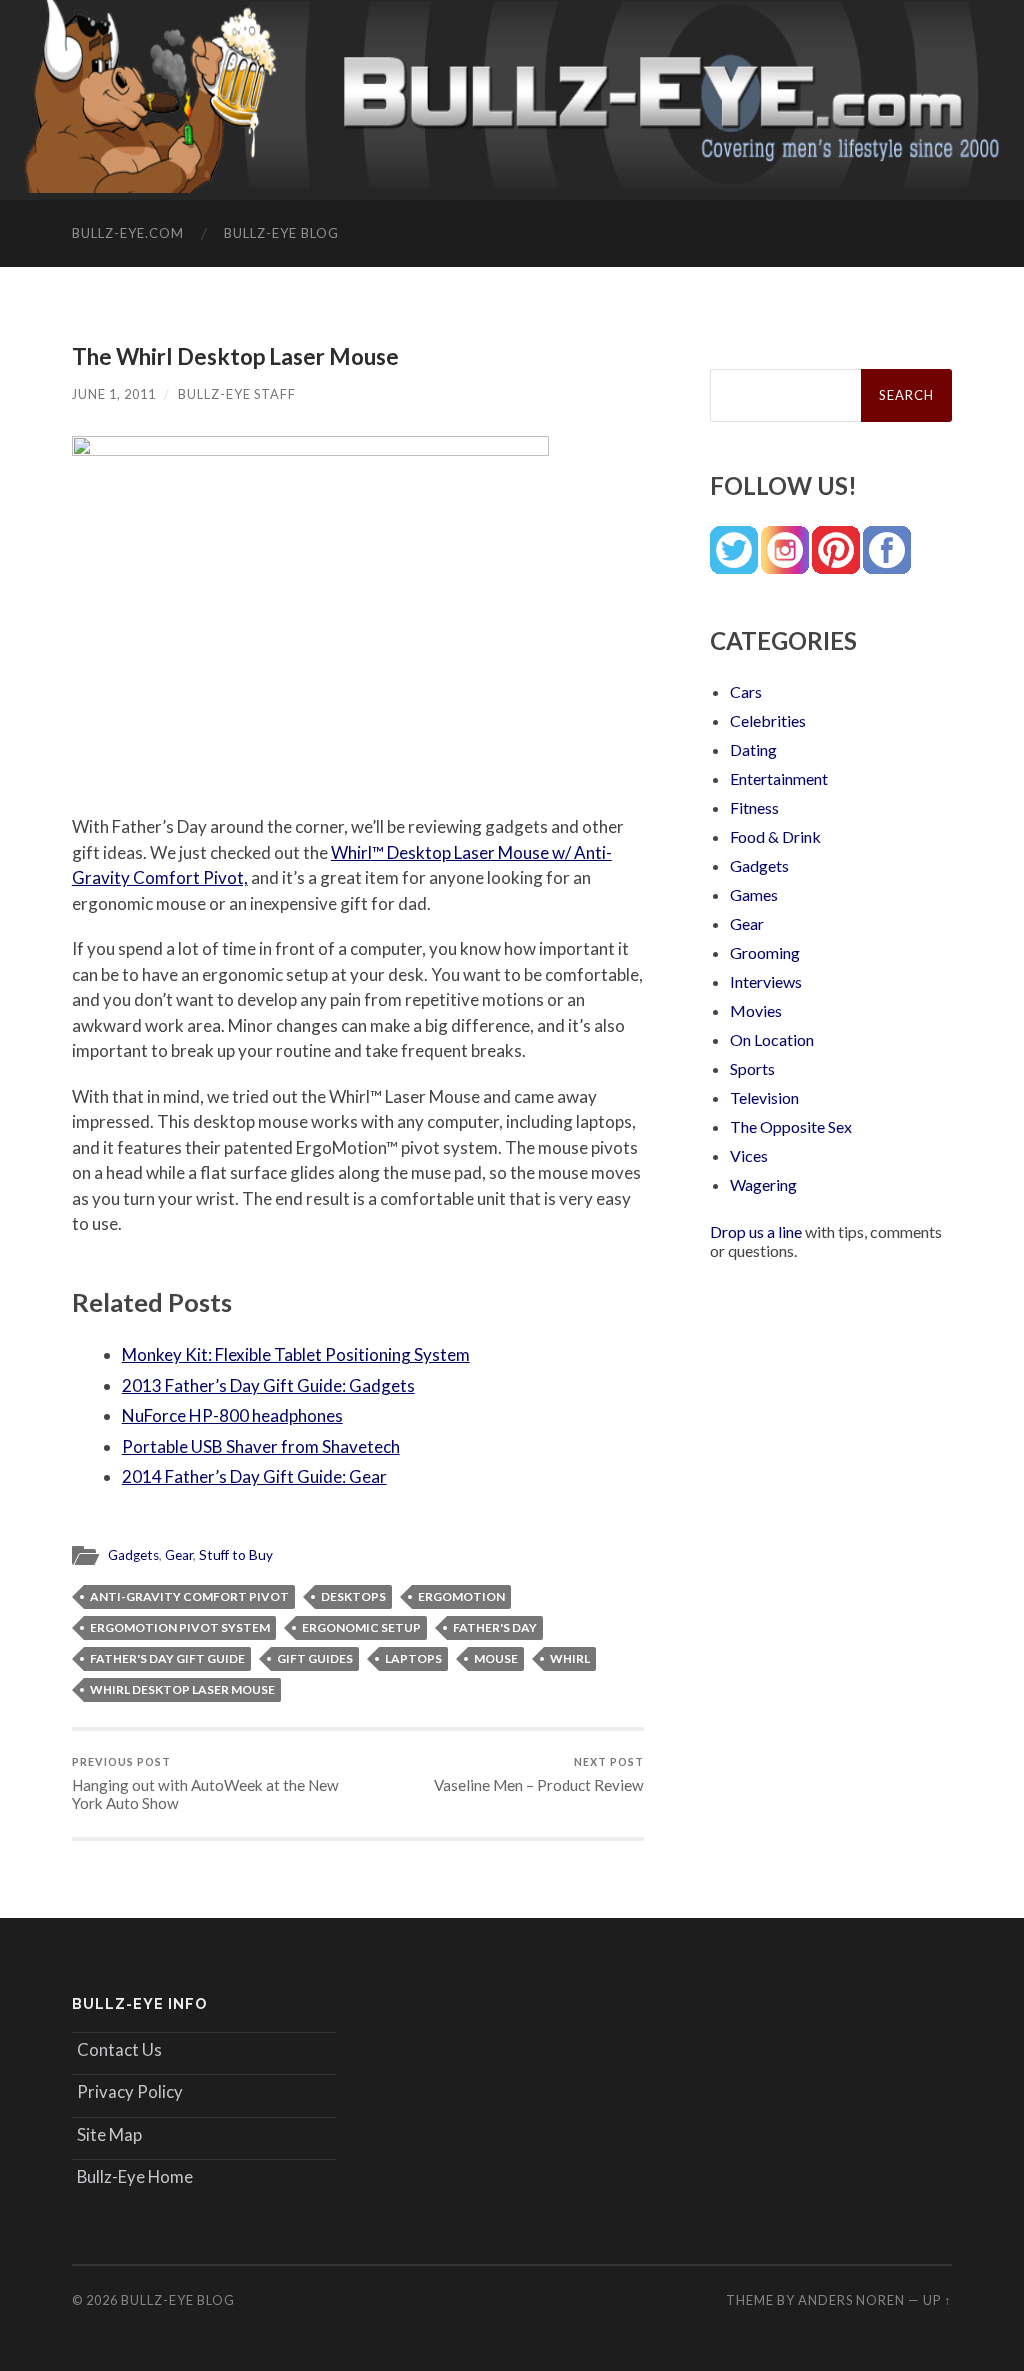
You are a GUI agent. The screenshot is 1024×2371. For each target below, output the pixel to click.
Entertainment (779, 778)
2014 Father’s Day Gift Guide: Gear (254, 1476)
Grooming (765, 952)
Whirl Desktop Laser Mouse (182, 1689)
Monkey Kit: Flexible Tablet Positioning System (296, 1354)
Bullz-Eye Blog (281, 233)
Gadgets (133, 1555)
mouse (496, 1658)
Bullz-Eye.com (128, 233)
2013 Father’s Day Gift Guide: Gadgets (268, 1385)
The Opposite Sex (791, 1126)
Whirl (570, 1658)
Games (754, 894)
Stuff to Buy (236, 1555)
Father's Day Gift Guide (167, 1658)
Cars (746, 691)
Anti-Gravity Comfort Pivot (189, 1596)
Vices (749, 1155)
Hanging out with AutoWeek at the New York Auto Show (205, 1783)
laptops (413, 1658)
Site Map (109, 2134)
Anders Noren (851, 2300)
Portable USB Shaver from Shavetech (261, 1446)
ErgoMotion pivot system (180, 1627)
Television (764, 1097)
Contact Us (119, 2049)
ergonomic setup (361, 1627)
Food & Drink (775, 836)
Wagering (763, 1184)
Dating (753, 749)
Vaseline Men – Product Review (539, 1774)
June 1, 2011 (114, 394)
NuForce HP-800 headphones (232, 1415)
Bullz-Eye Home (135, 2176)
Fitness (754, 807)
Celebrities (768, 720)
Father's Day (495, 1627)
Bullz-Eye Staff (237, 394)
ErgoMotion (461, 1596)
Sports (752, 1068)
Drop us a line (756, 1231)
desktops (353, 1596)
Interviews (766, 981)
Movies (756, 1010)
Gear (179, 1555)
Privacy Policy (130, 2091)
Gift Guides (315, 1658)
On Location (772, 1039)
